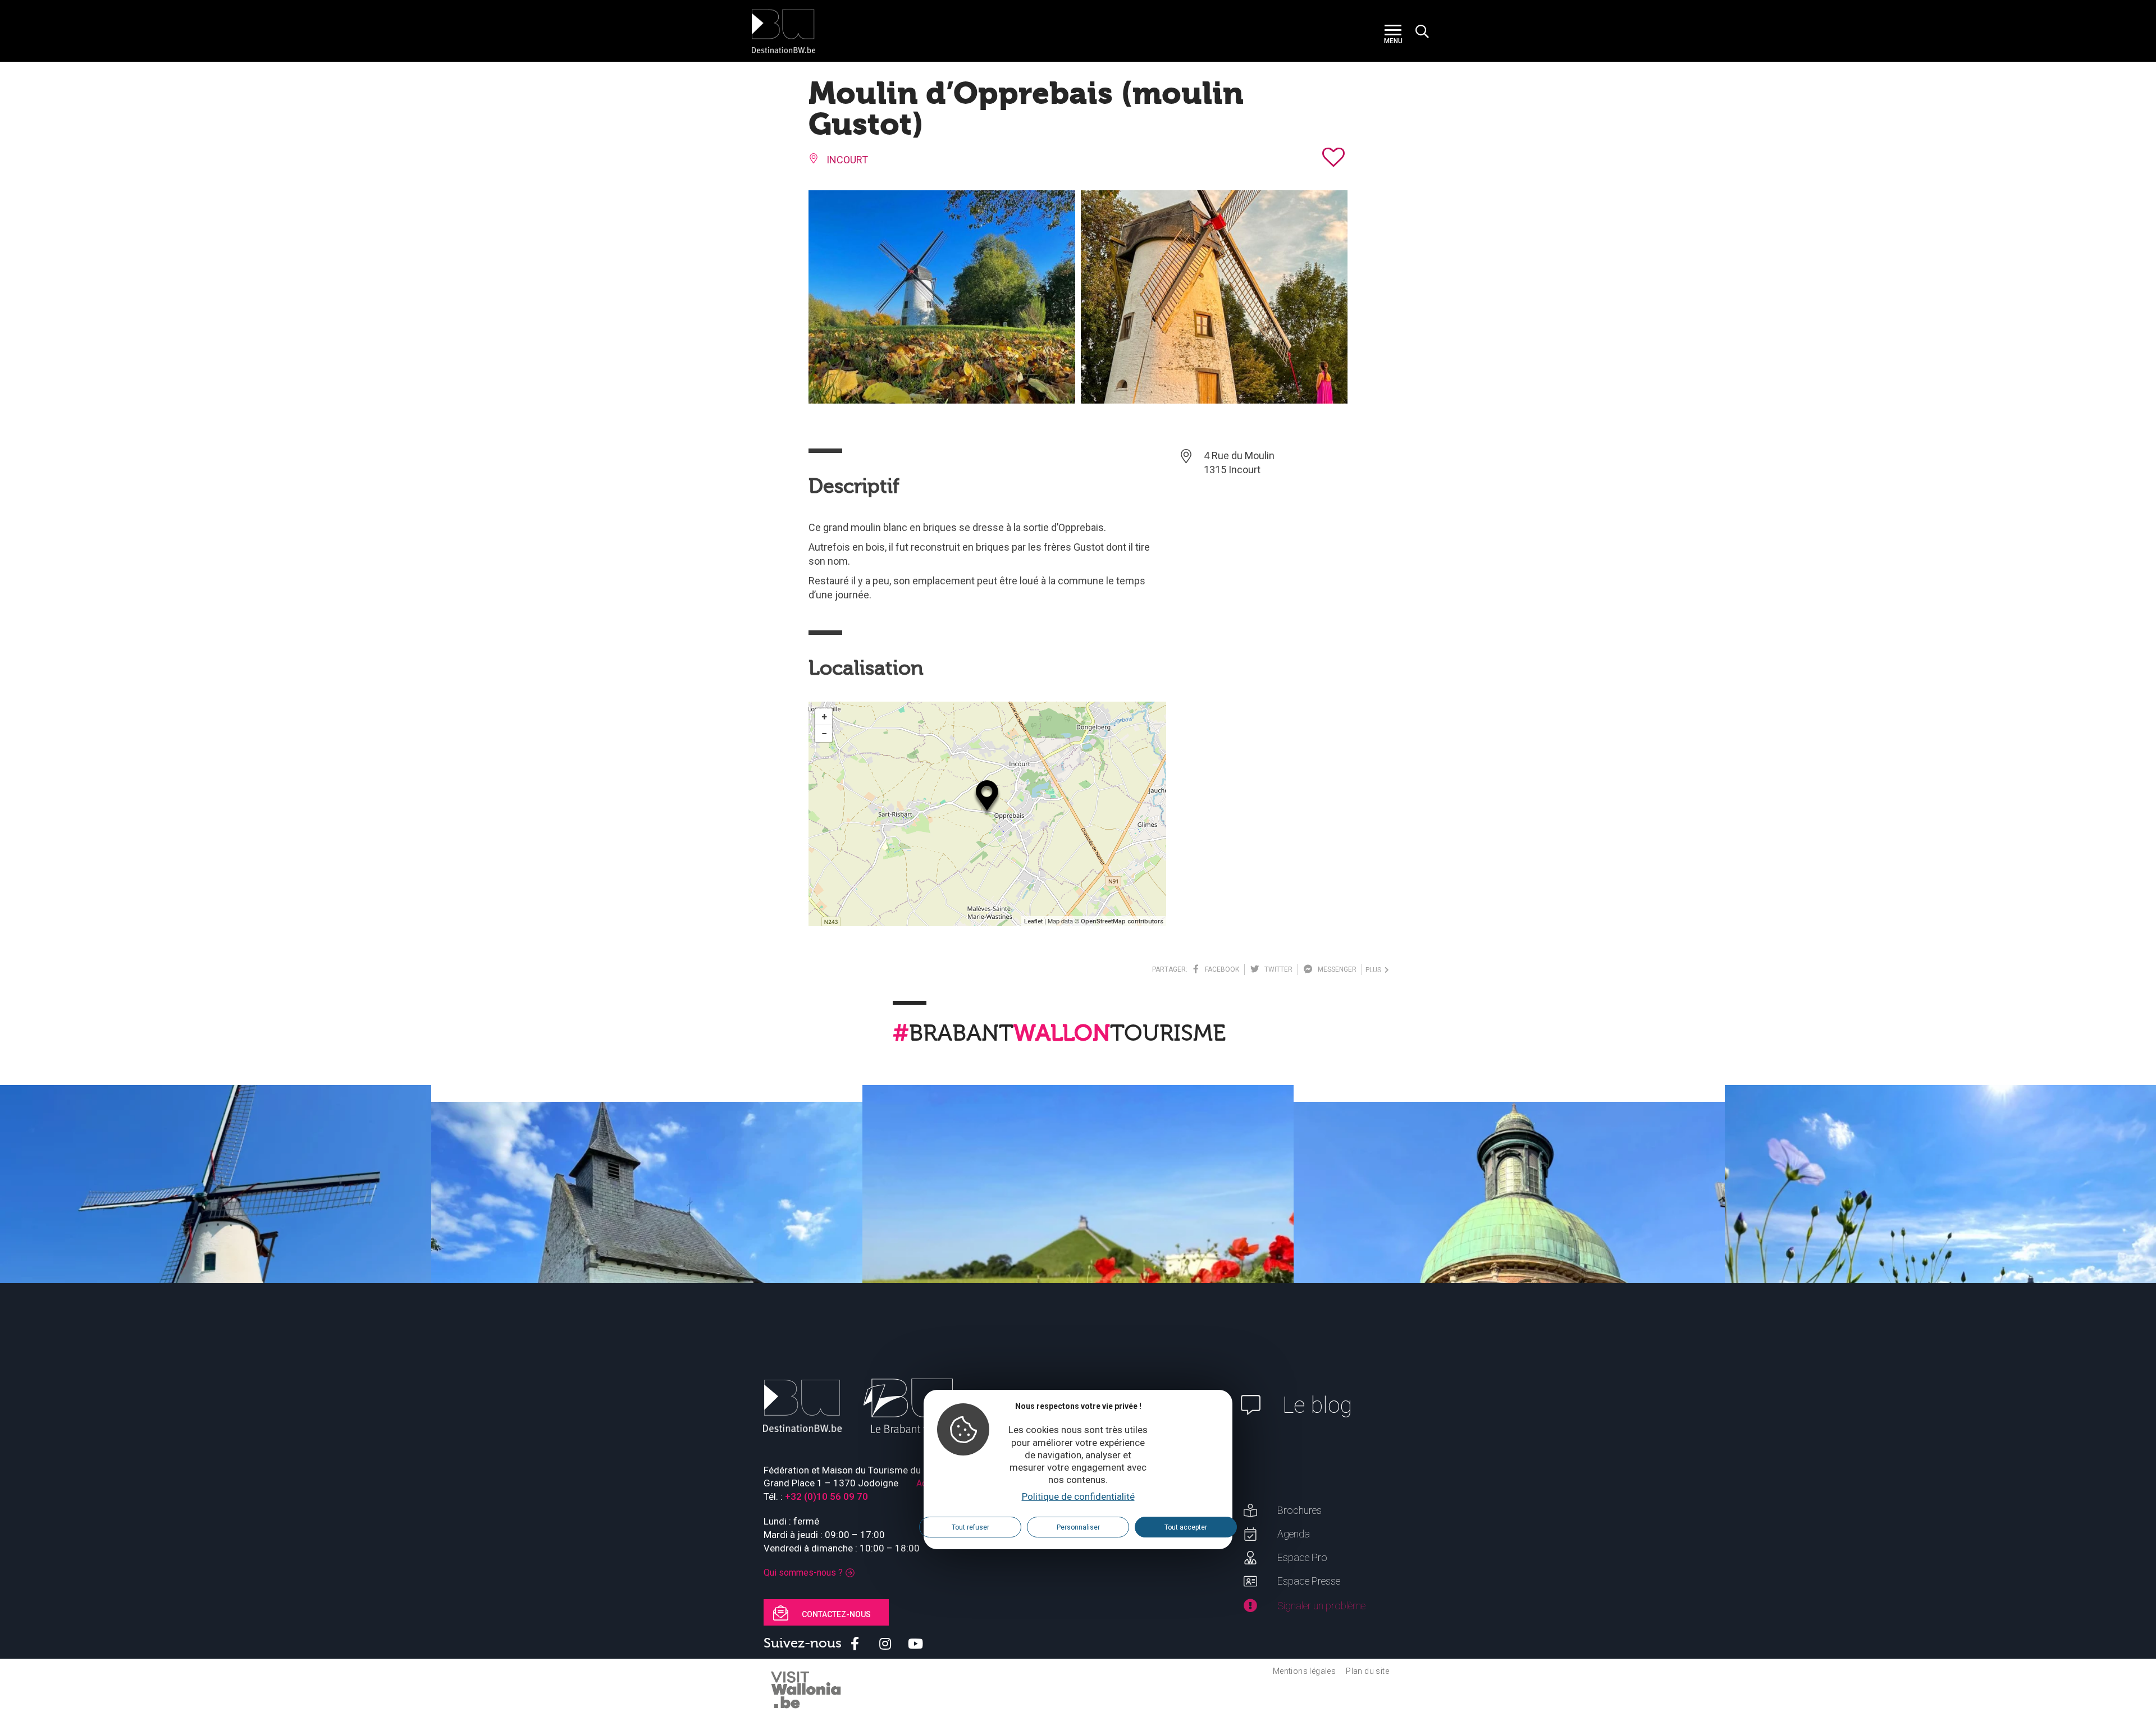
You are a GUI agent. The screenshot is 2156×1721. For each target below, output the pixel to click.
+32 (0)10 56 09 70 (826, 1496)
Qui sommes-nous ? (803, 1573)
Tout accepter (1186, 1527)
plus (1375, 970)
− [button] (824, 733)
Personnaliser (1078, 1527)
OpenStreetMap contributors (1122, 921)
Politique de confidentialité (1078, 1496)
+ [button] (824, 717)
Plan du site (1367, 1671)
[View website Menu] (1393, 31)
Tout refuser (970, 1527)
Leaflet (1033, 921)
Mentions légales (1304, 1671)
